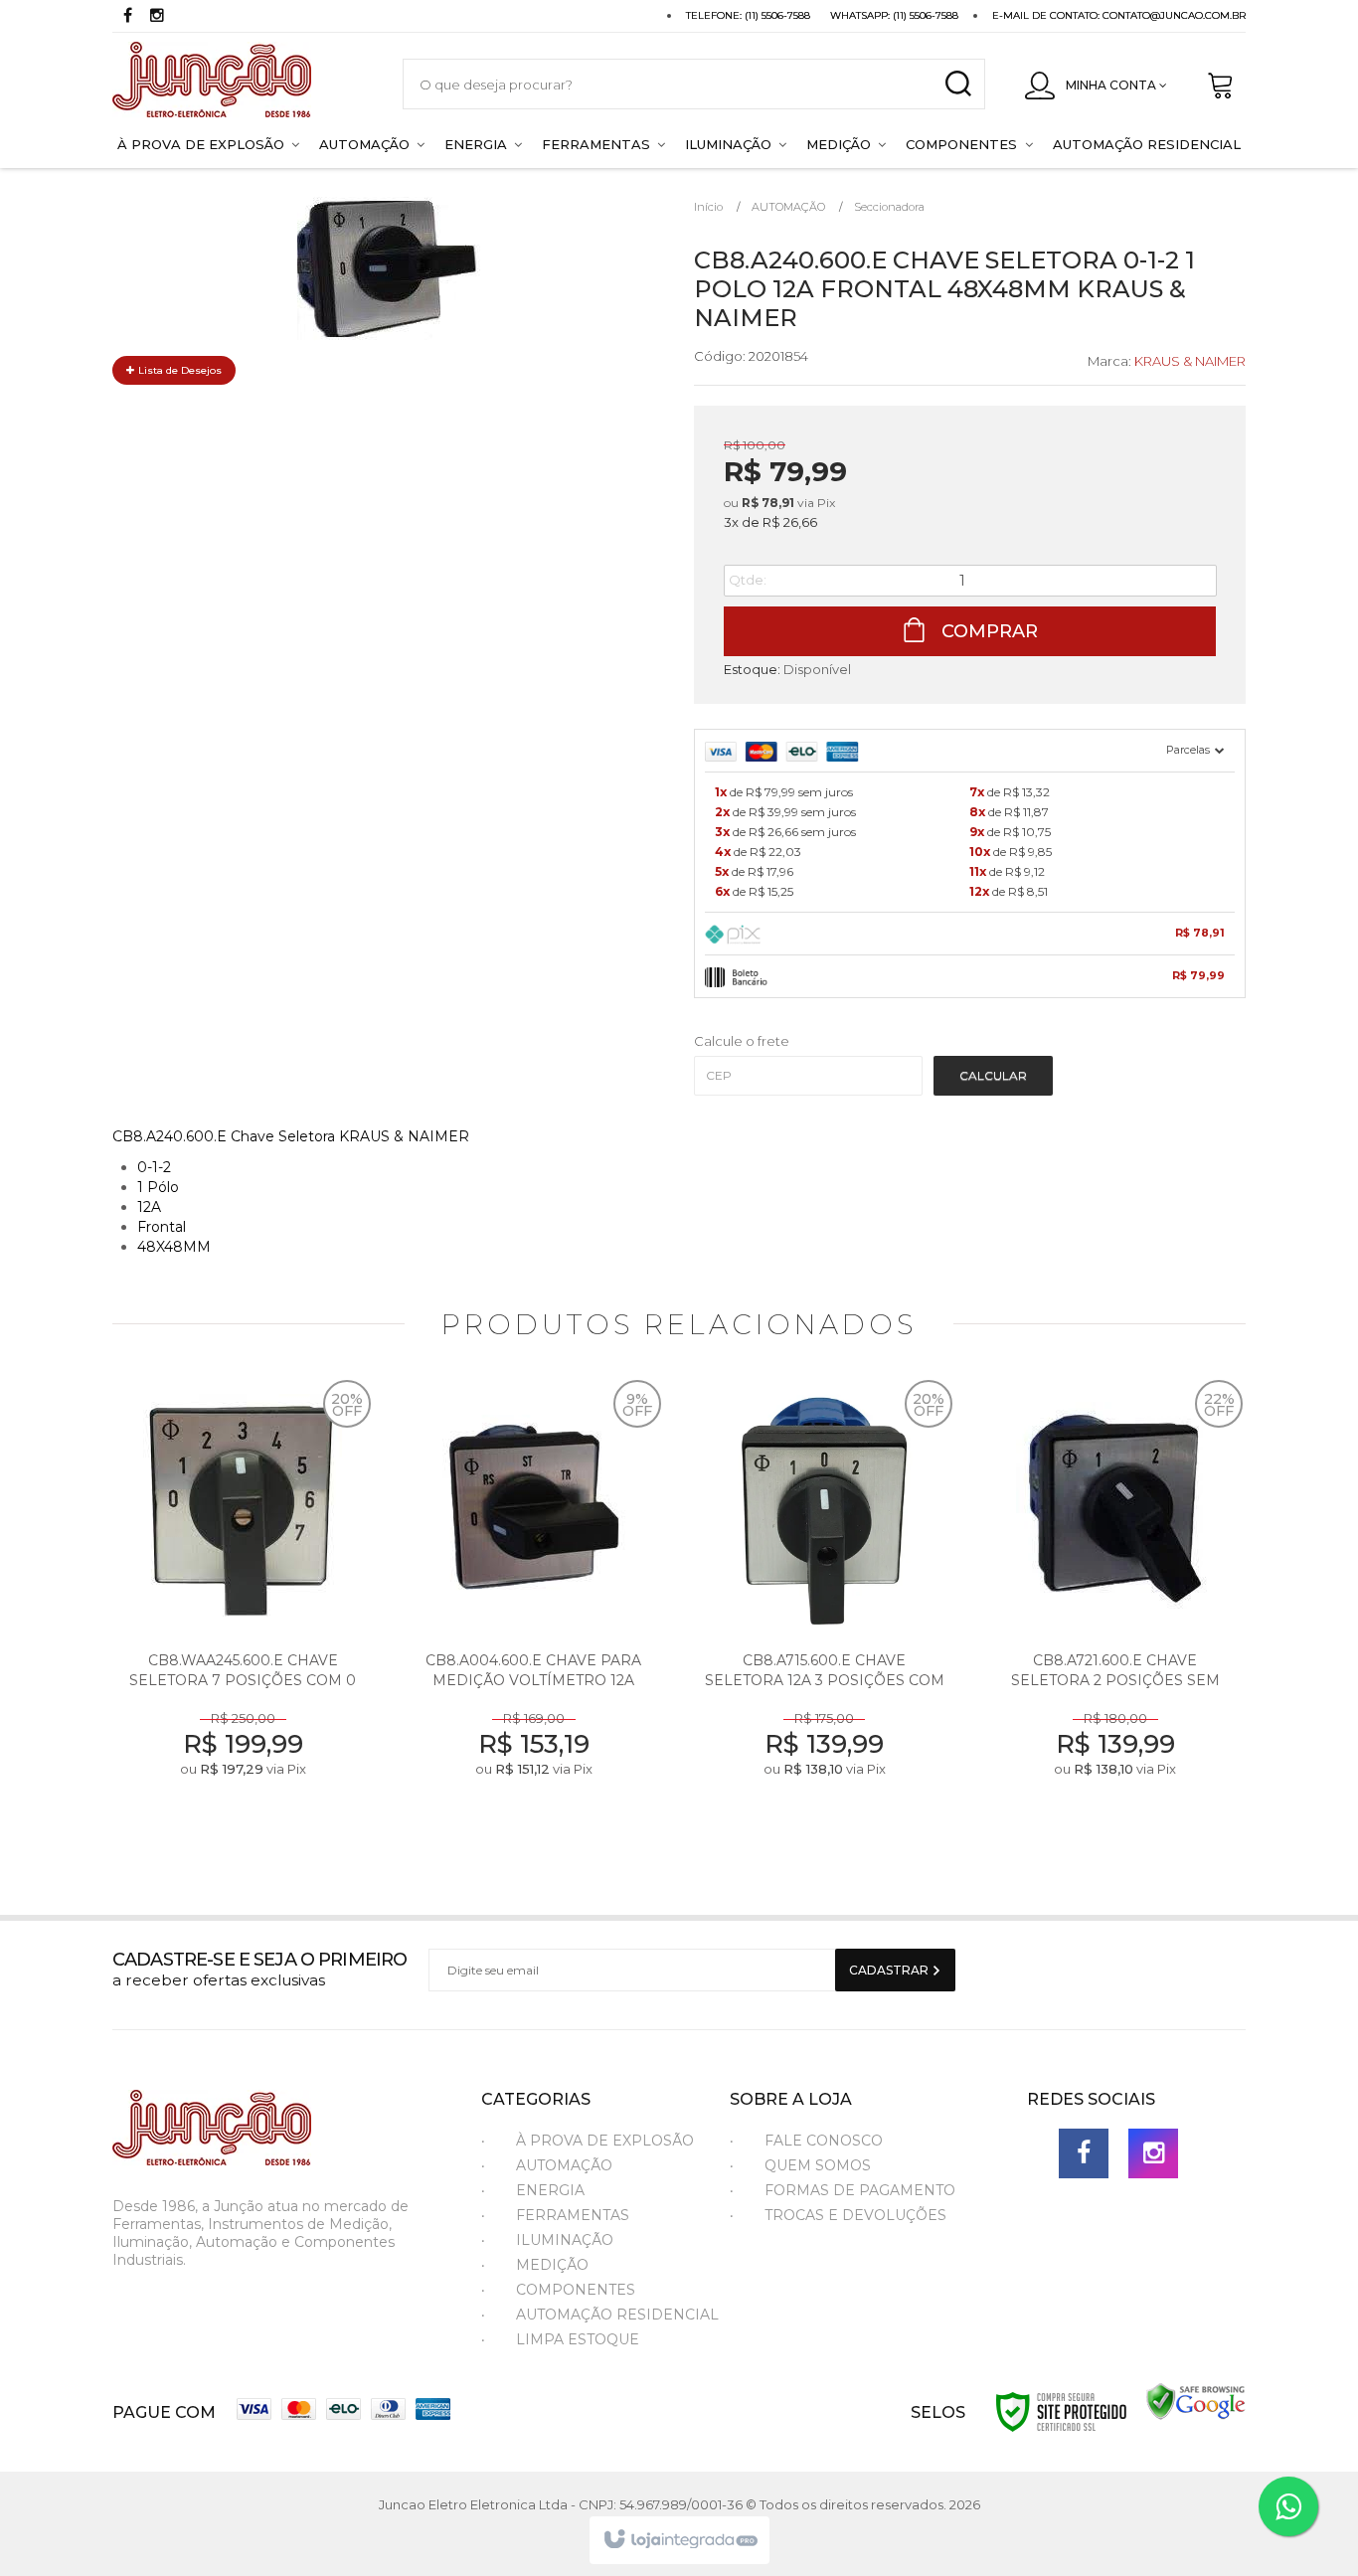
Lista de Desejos (178, 370)
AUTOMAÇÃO (788, 207)
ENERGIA (550, 2190)
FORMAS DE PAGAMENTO (860, 2190)
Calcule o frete (742, 1041)
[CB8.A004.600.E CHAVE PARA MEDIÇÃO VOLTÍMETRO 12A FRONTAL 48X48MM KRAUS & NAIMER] (534, 1608)
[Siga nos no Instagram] (157, 17)
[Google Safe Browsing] (1196, 2401)
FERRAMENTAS (573, 2215)
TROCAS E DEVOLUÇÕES (855, 2215)
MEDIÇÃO (552, 2265)
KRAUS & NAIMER (1190, 361)
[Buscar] (958, 84)
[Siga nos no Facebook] (127, 17)
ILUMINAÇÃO (565, 2240)
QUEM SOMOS (818, 2165)
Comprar (987, 631)
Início (708, 207)
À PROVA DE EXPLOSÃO (605, 2141)
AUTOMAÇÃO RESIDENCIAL (617, 2315)
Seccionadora (889, 207)
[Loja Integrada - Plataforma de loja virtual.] (679, 2540)
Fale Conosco (824, 2141)
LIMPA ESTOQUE (578, 2339)
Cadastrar (890, 1970)
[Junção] (238, 84)
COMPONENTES (576, 2290)
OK (993, 1076)
